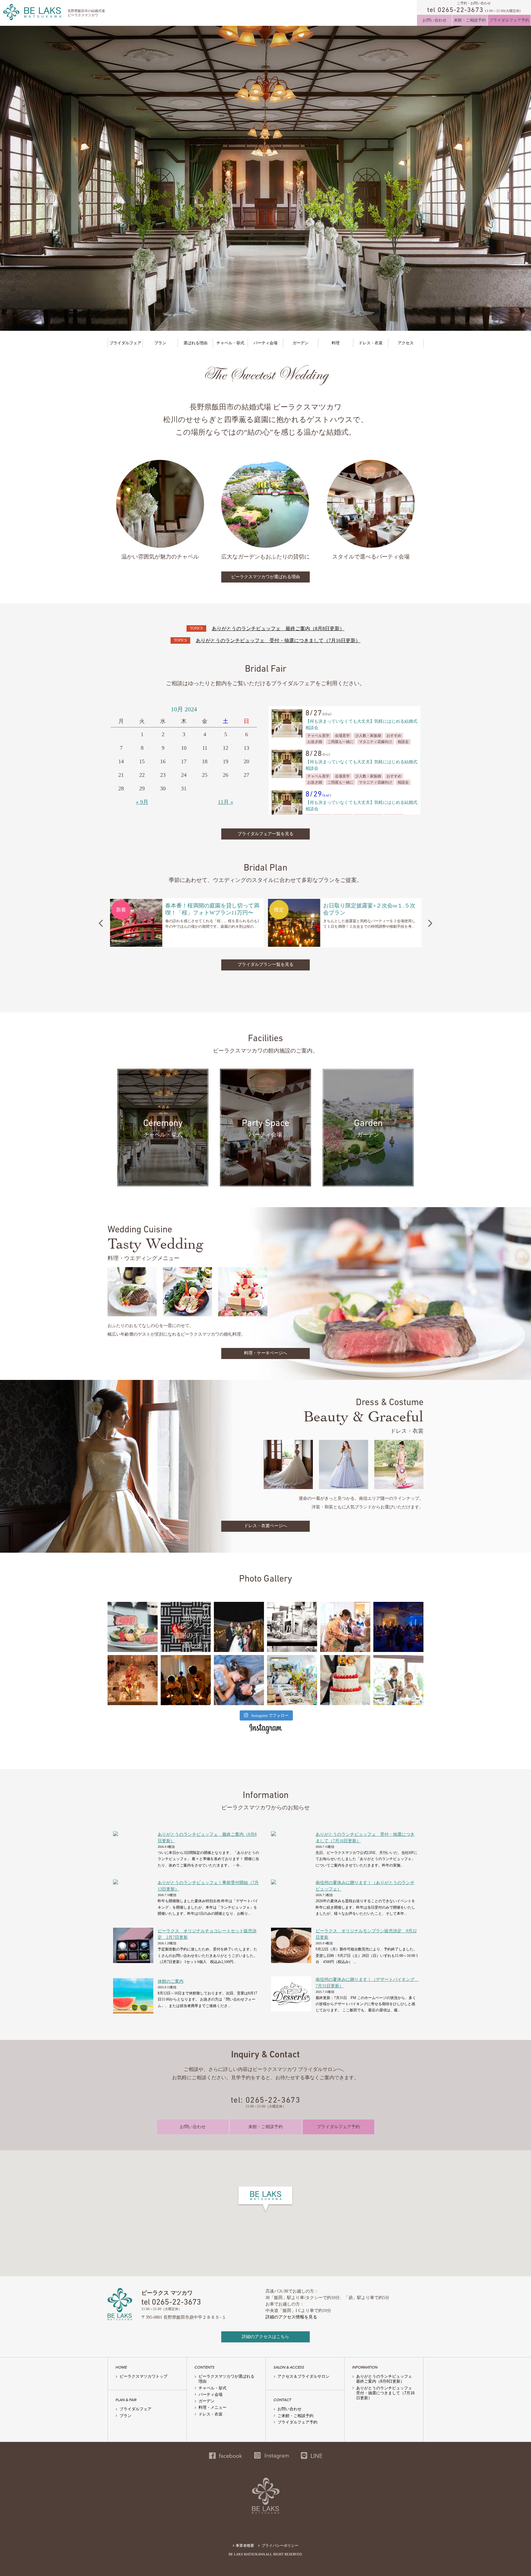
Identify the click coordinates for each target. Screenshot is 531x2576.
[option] (187, 923)
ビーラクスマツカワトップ (144, 2376)
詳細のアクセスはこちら (265, 2337)
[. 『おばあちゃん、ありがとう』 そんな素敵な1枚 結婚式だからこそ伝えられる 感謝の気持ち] (345, 1627)
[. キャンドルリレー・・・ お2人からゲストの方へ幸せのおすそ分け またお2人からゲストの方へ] (186, 1680)
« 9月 (142, 802)
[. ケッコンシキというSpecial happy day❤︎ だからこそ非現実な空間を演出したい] (292, 1680)
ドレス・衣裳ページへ (265, 1526)
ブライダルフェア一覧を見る (265, 834)
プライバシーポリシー (280, 2546)
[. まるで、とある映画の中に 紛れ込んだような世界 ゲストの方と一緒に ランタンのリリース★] (398, 1627)
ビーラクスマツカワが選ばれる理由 (265, 577)
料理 (336, 343)
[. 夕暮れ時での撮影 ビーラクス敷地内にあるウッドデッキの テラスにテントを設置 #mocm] (239, 1627)
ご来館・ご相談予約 (295, 2416)
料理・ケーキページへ (265, 1353)
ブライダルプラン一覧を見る (265, 964)
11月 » (226, 802)
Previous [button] (101, 923)
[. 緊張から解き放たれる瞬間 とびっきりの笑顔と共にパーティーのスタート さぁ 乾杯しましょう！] (398, 1680)
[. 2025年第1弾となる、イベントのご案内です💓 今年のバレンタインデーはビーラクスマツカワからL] (186, 1627)
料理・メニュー (212, 2407)
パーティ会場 (265, 343)
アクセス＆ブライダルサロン (303, 2376)
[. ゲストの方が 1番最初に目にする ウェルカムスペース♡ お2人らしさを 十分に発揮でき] (292, 1627)
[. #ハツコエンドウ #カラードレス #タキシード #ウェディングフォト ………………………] (239, 1680)
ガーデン (301, 343)
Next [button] (430, 923)
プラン (160, 343)
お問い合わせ (435, 20)
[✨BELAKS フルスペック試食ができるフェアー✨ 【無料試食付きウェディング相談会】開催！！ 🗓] (133, 1627)
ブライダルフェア (125, 343)
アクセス (406, 343)
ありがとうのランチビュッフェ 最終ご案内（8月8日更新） (278, 628)
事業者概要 (245, 2546)
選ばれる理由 (195, 343)
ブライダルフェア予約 (509, 20)
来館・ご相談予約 (470, 20)
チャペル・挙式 (230, 343)
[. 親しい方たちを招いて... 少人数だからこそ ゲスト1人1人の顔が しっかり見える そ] (133, 1680)
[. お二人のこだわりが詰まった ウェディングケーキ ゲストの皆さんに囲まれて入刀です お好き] (345, 1680)
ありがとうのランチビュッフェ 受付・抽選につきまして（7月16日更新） (278, 640)
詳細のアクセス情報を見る (291, 2317)
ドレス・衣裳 (371, 343)
